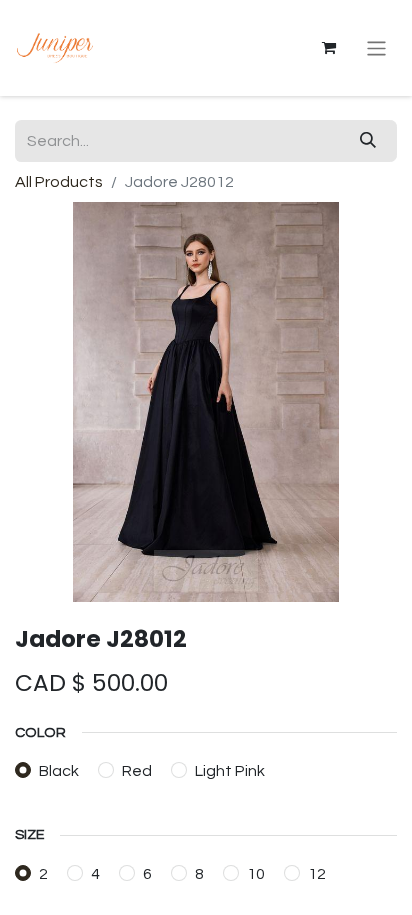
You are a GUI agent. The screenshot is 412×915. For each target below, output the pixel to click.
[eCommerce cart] (329, 48)
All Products (59, 182)
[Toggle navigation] (376, 47)
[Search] (368, 141)
